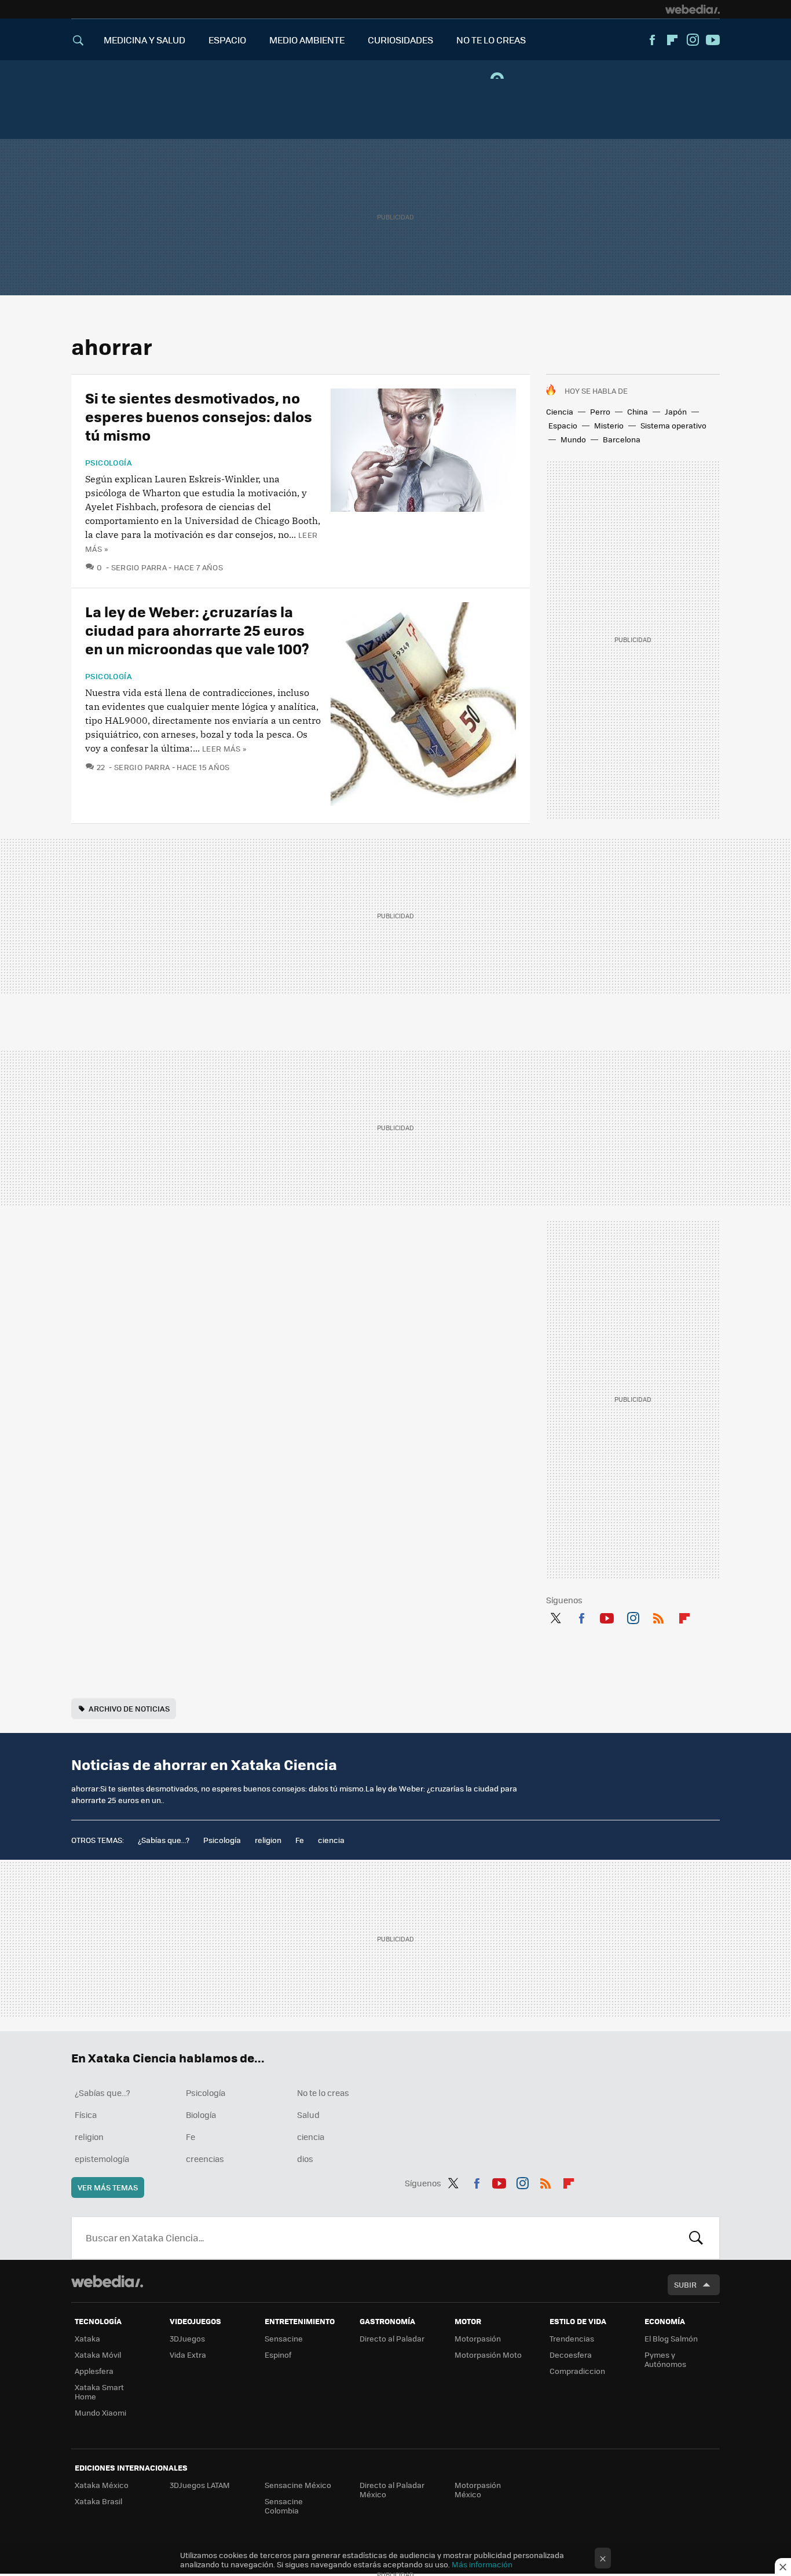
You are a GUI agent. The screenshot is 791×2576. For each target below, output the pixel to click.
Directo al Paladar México (392, 2489)
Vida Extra (188, 2355)
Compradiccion (577, 2371)
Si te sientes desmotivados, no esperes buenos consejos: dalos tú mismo (199, 416)
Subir (685, 2284)
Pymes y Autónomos (665, 2359)
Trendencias (572, 2338)
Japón (676, 411)
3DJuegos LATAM (200, 2485)
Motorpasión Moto (488, 2355)
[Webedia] (693, 9)
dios (305, 2159)
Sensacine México (298, 2485)
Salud (308, 2115)
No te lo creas (323, 2093)
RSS (658, 1616)
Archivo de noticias (129, 1708)
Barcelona (622, 439)
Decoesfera (571, 2355)
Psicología (109, 463)
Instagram (693, 40)
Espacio (563, 425)
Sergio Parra (139, 567)
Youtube (713, 40)
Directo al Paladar (392, 2338)
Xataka (87, 2338)
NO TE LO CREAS (491, 40)
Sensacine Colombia (284, 2506)
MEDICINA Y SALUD (144, 40)
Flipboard (672, 40)
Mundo (573, 439)
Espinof (278, 2355)
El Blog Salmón (671, 2338)
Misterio (609, 425)
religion (268, 1840)
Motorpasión (478, 2338)
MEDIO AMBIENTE (307, 40)
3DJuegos (187, 2338)
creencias (205, 2159)
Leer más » (224, 748)
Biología (201, 2115)
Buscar (696, 2238)
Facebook (652, 40)
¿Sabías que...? (164, 1840)
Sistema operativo (673, 425)
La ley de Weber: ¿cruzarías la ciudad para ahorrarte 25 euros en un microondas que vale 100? (197, 630)
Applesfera (94, 2371)
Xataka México (102, 2485)
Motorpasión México (478, 2489)
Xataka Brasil (98, 2501)
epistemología (102, 2159)
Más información (482, 2564)
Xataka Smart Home (99, 2392)
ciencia (331, 1840)
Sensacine (284, 2338)
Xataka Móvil (98, 2355)
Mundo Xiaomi (100, 2412)
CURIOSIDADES (400, 40)
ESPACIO (227, 40)
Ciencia (560, 411)
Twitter (555, 1616)
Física (86, 2115)
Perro (600, 411)
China (638, 411)
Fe (300, 1840)
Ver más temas (108, 2187)
